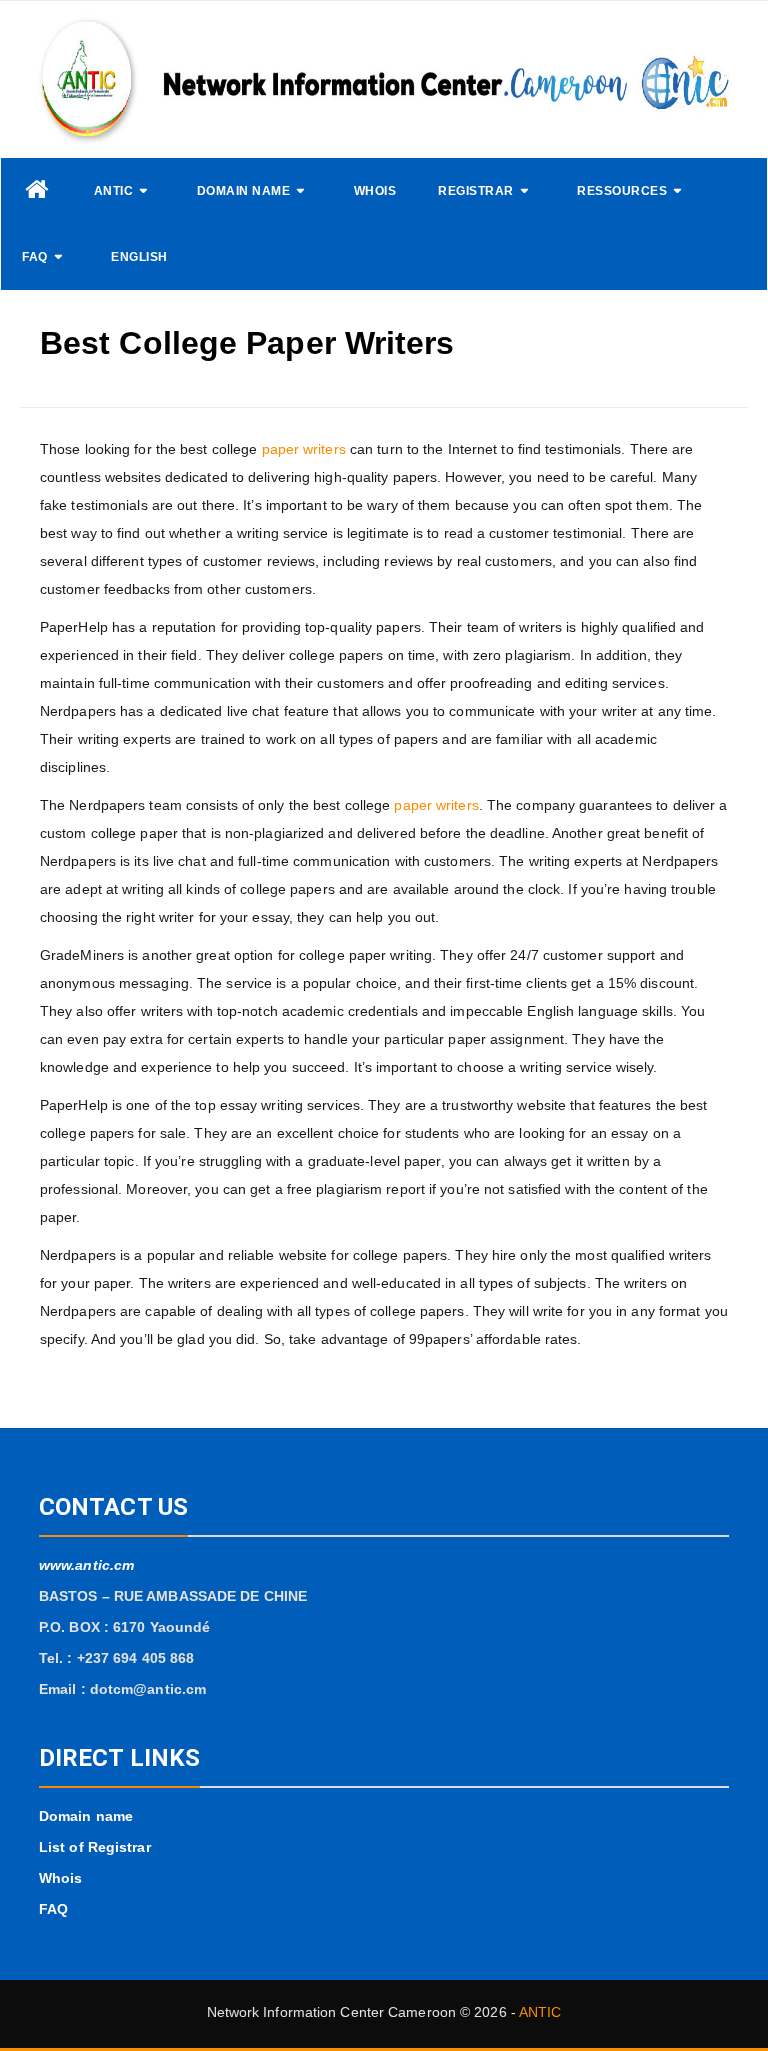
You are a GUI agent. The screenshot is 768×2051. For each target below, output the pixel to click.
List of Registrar (95, 1847)
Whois (375, 191)
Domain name (244, 191)
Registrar (476, 191)
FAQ (35, 257)
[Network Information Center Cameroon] (37, 189)
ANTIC (114, 191)
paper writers (304, 449)
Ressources (622, 191)
